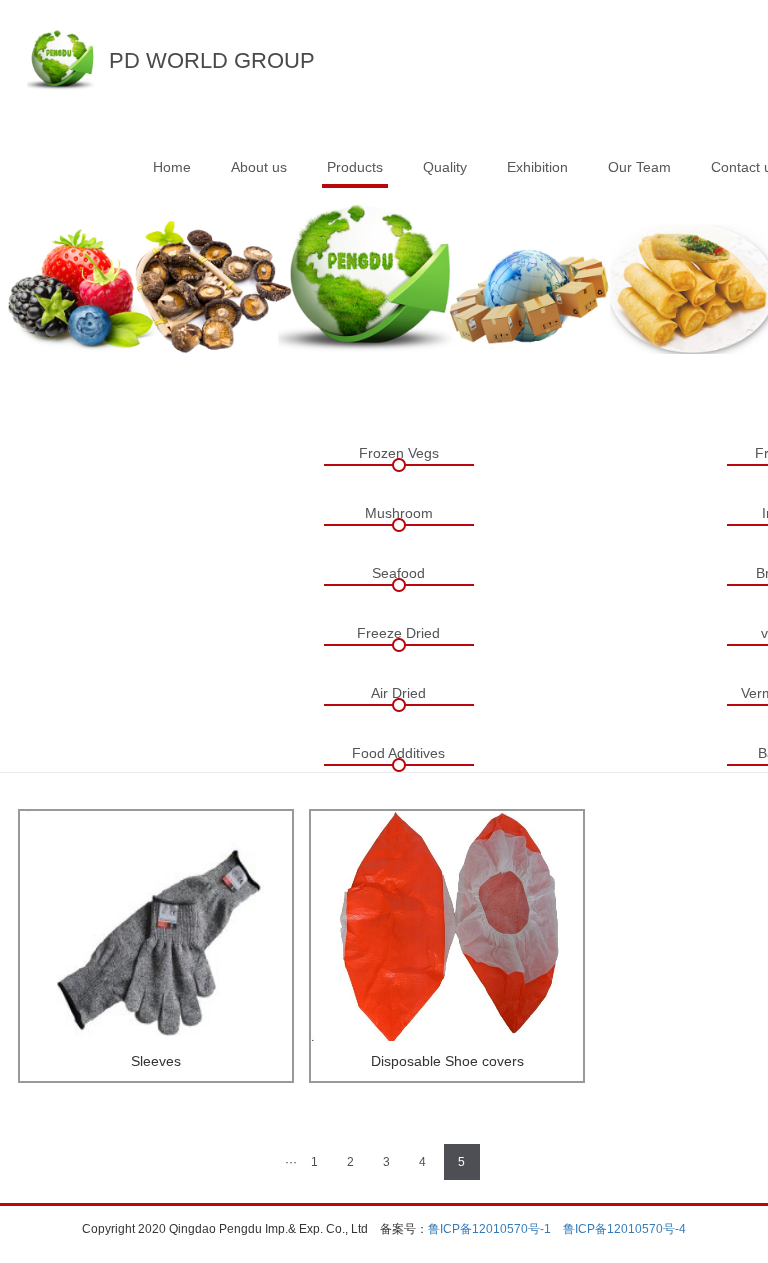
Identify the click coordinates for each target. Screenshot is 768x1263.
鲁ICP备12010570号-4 (624, 1229)
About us (259, 167)
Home (172, 167)
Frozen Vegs (399, 453)
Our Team (639, 167)
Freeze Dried (398, 633)
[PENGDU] (61, 53)
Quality (445, 167)
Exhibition (537, 167)
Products (355, 167)
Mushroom (399, 513)
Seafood (398, 573)
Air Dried (398, 693)
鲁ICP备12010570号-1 (489, 1229)
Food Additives (398, 753)
